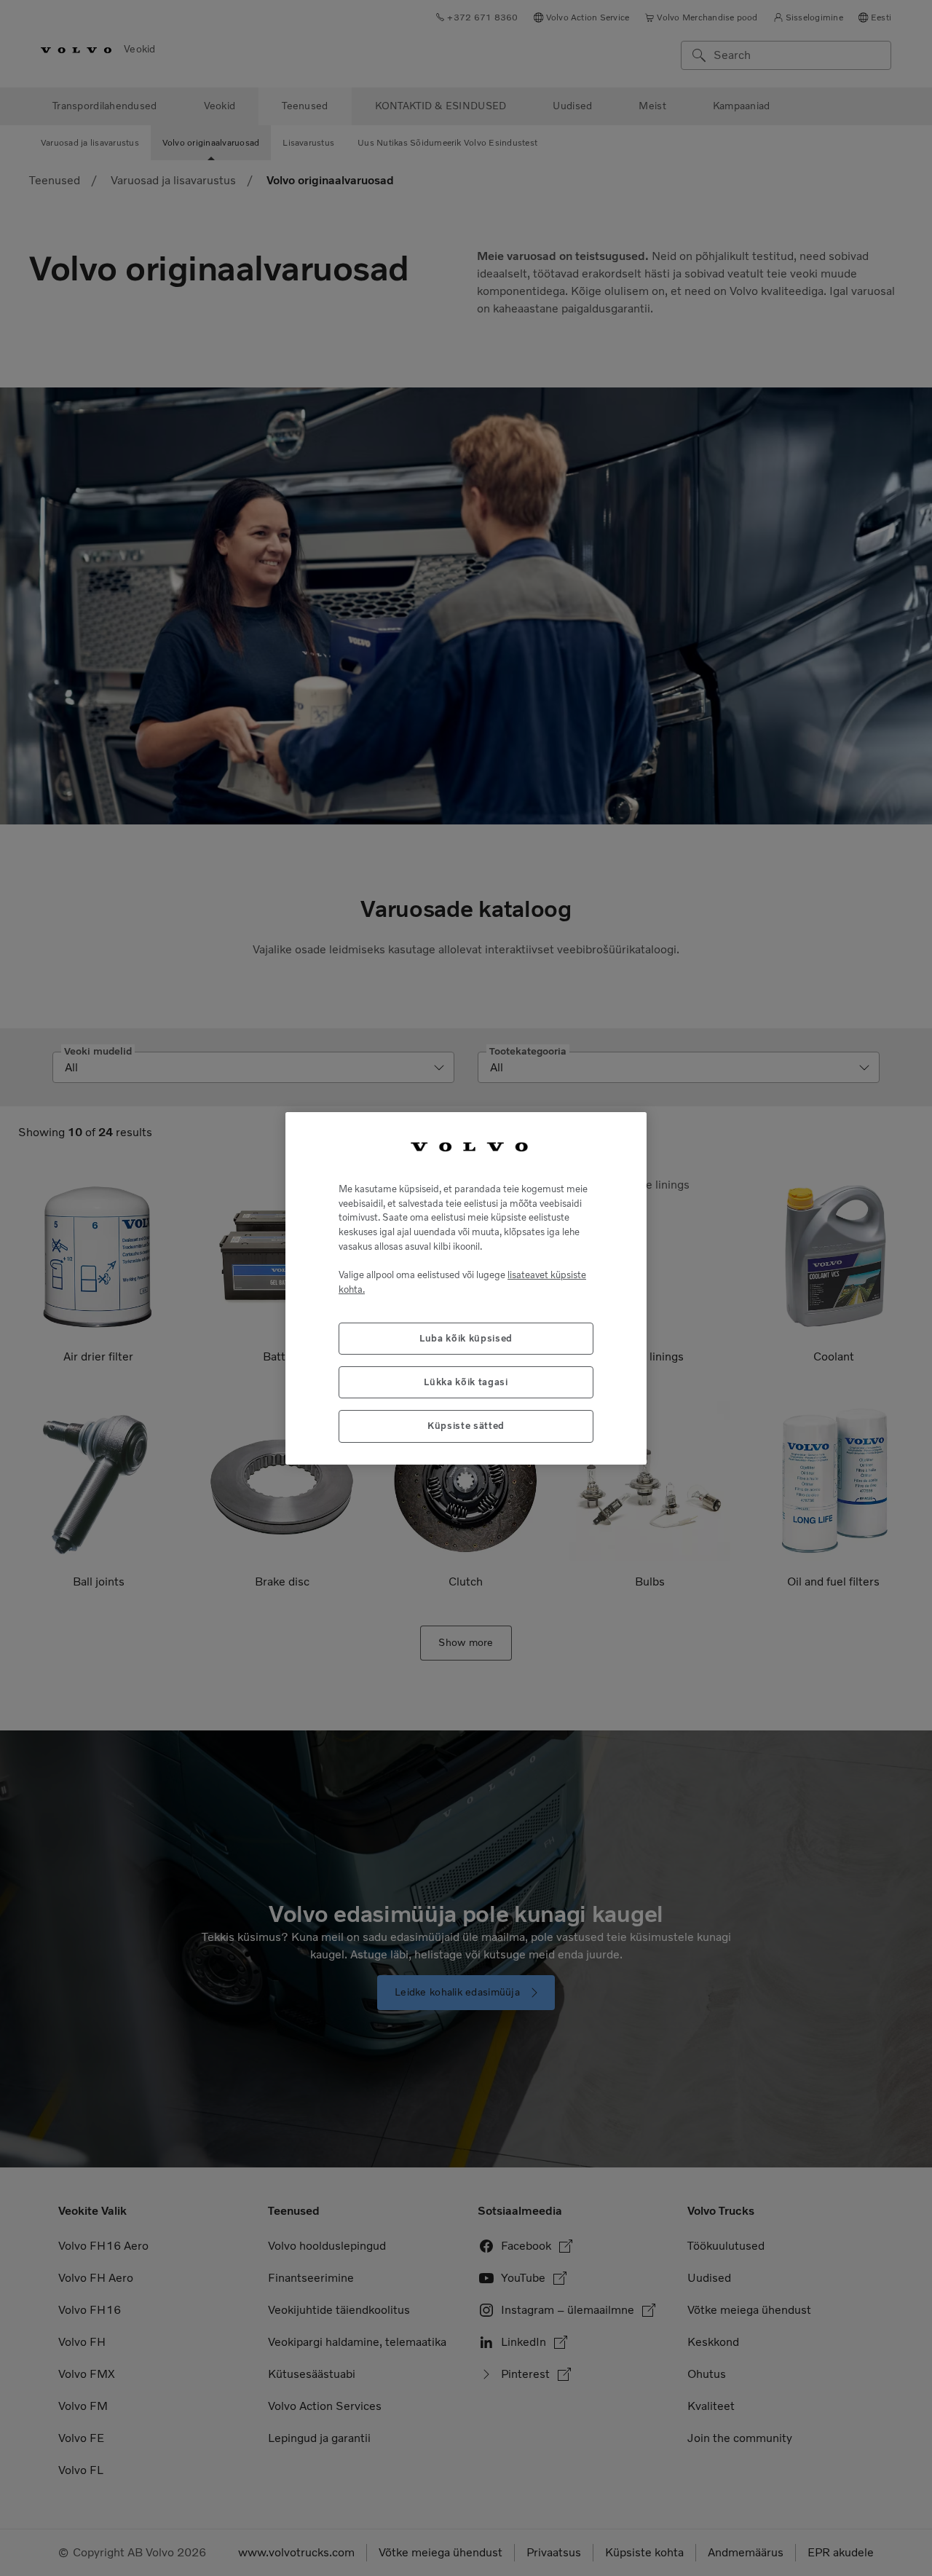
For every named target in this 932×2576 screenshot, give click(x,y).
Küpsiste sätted (466, 1426)
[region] (466, 1288)
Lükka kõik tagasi (466, 1381)
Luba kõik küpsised (466, 1338)
